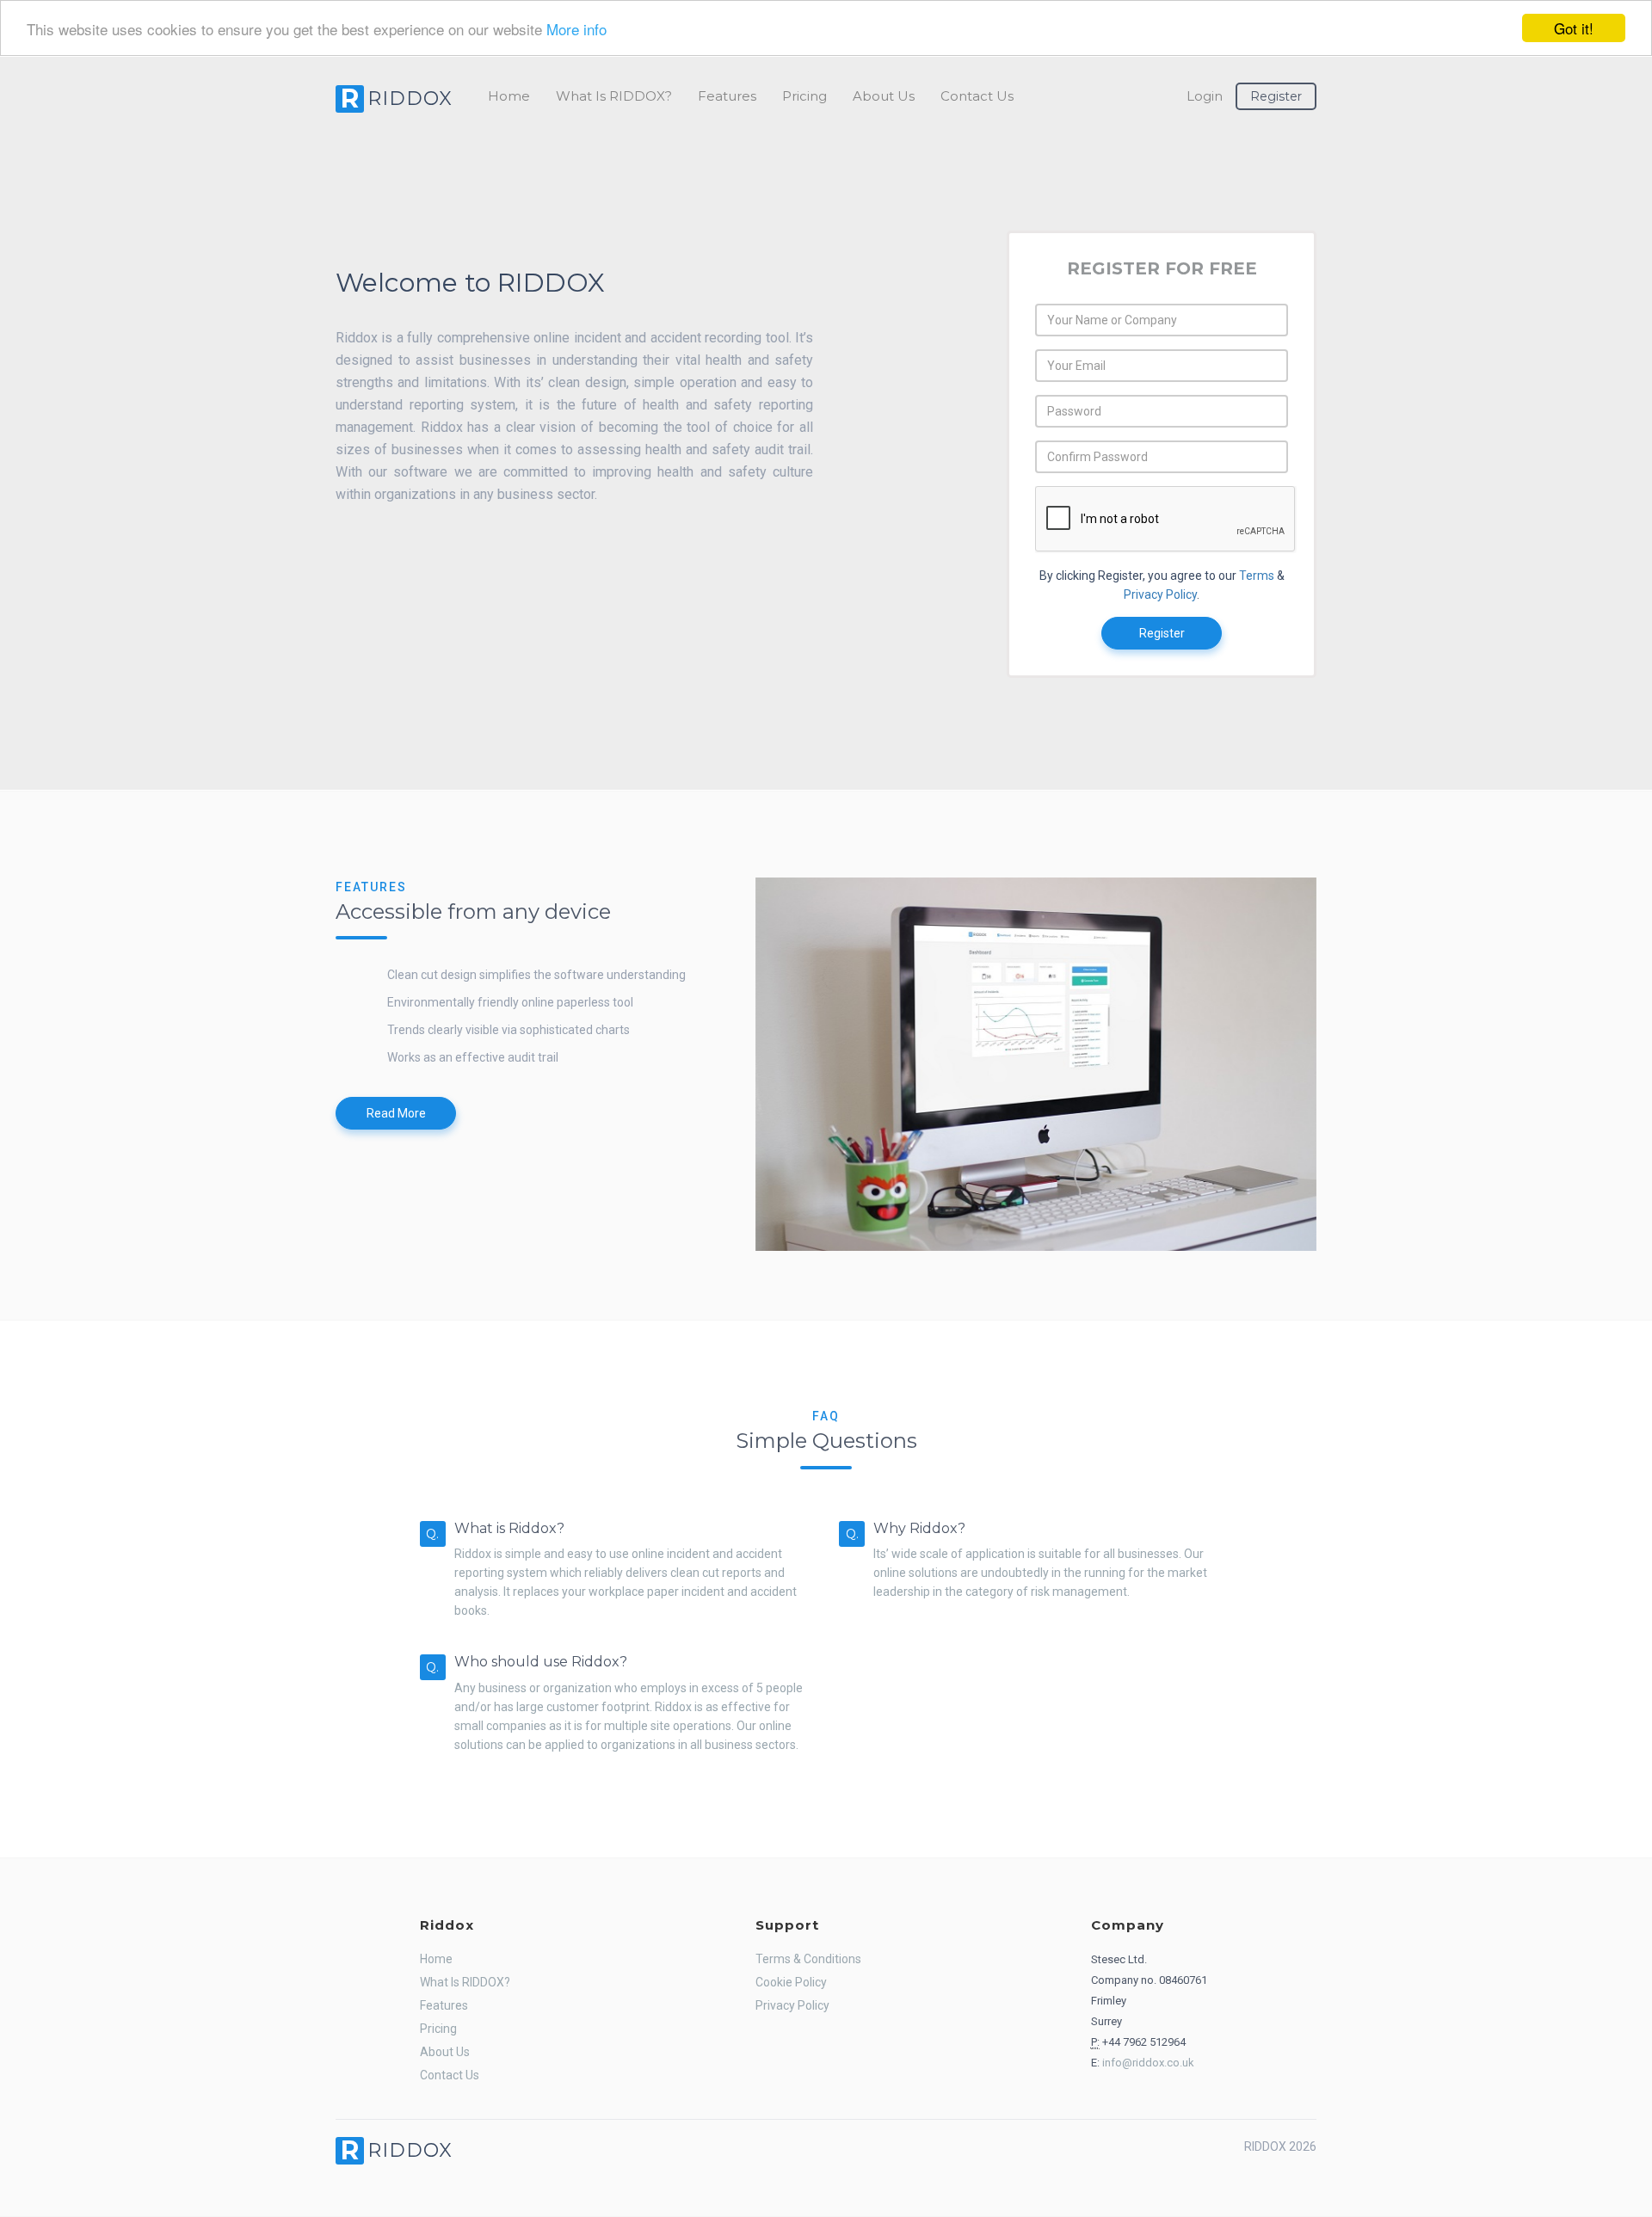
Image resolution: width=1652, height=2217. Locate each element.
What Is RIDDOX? (614, 96)
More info (576, 29)
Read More (396, 1113)
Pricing (804, 96)
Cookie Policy (791, 1982)
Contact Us (977, 96)
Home (509, 96)
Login (1205, 96)
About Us (884, 96)
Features (727, 96)
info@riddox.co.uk (1148, 2063)
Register (1276, 96)
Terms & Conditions (808, 1959)
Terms (1257, 576)
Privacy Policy (1160, 594)
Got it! (1574, 28)
